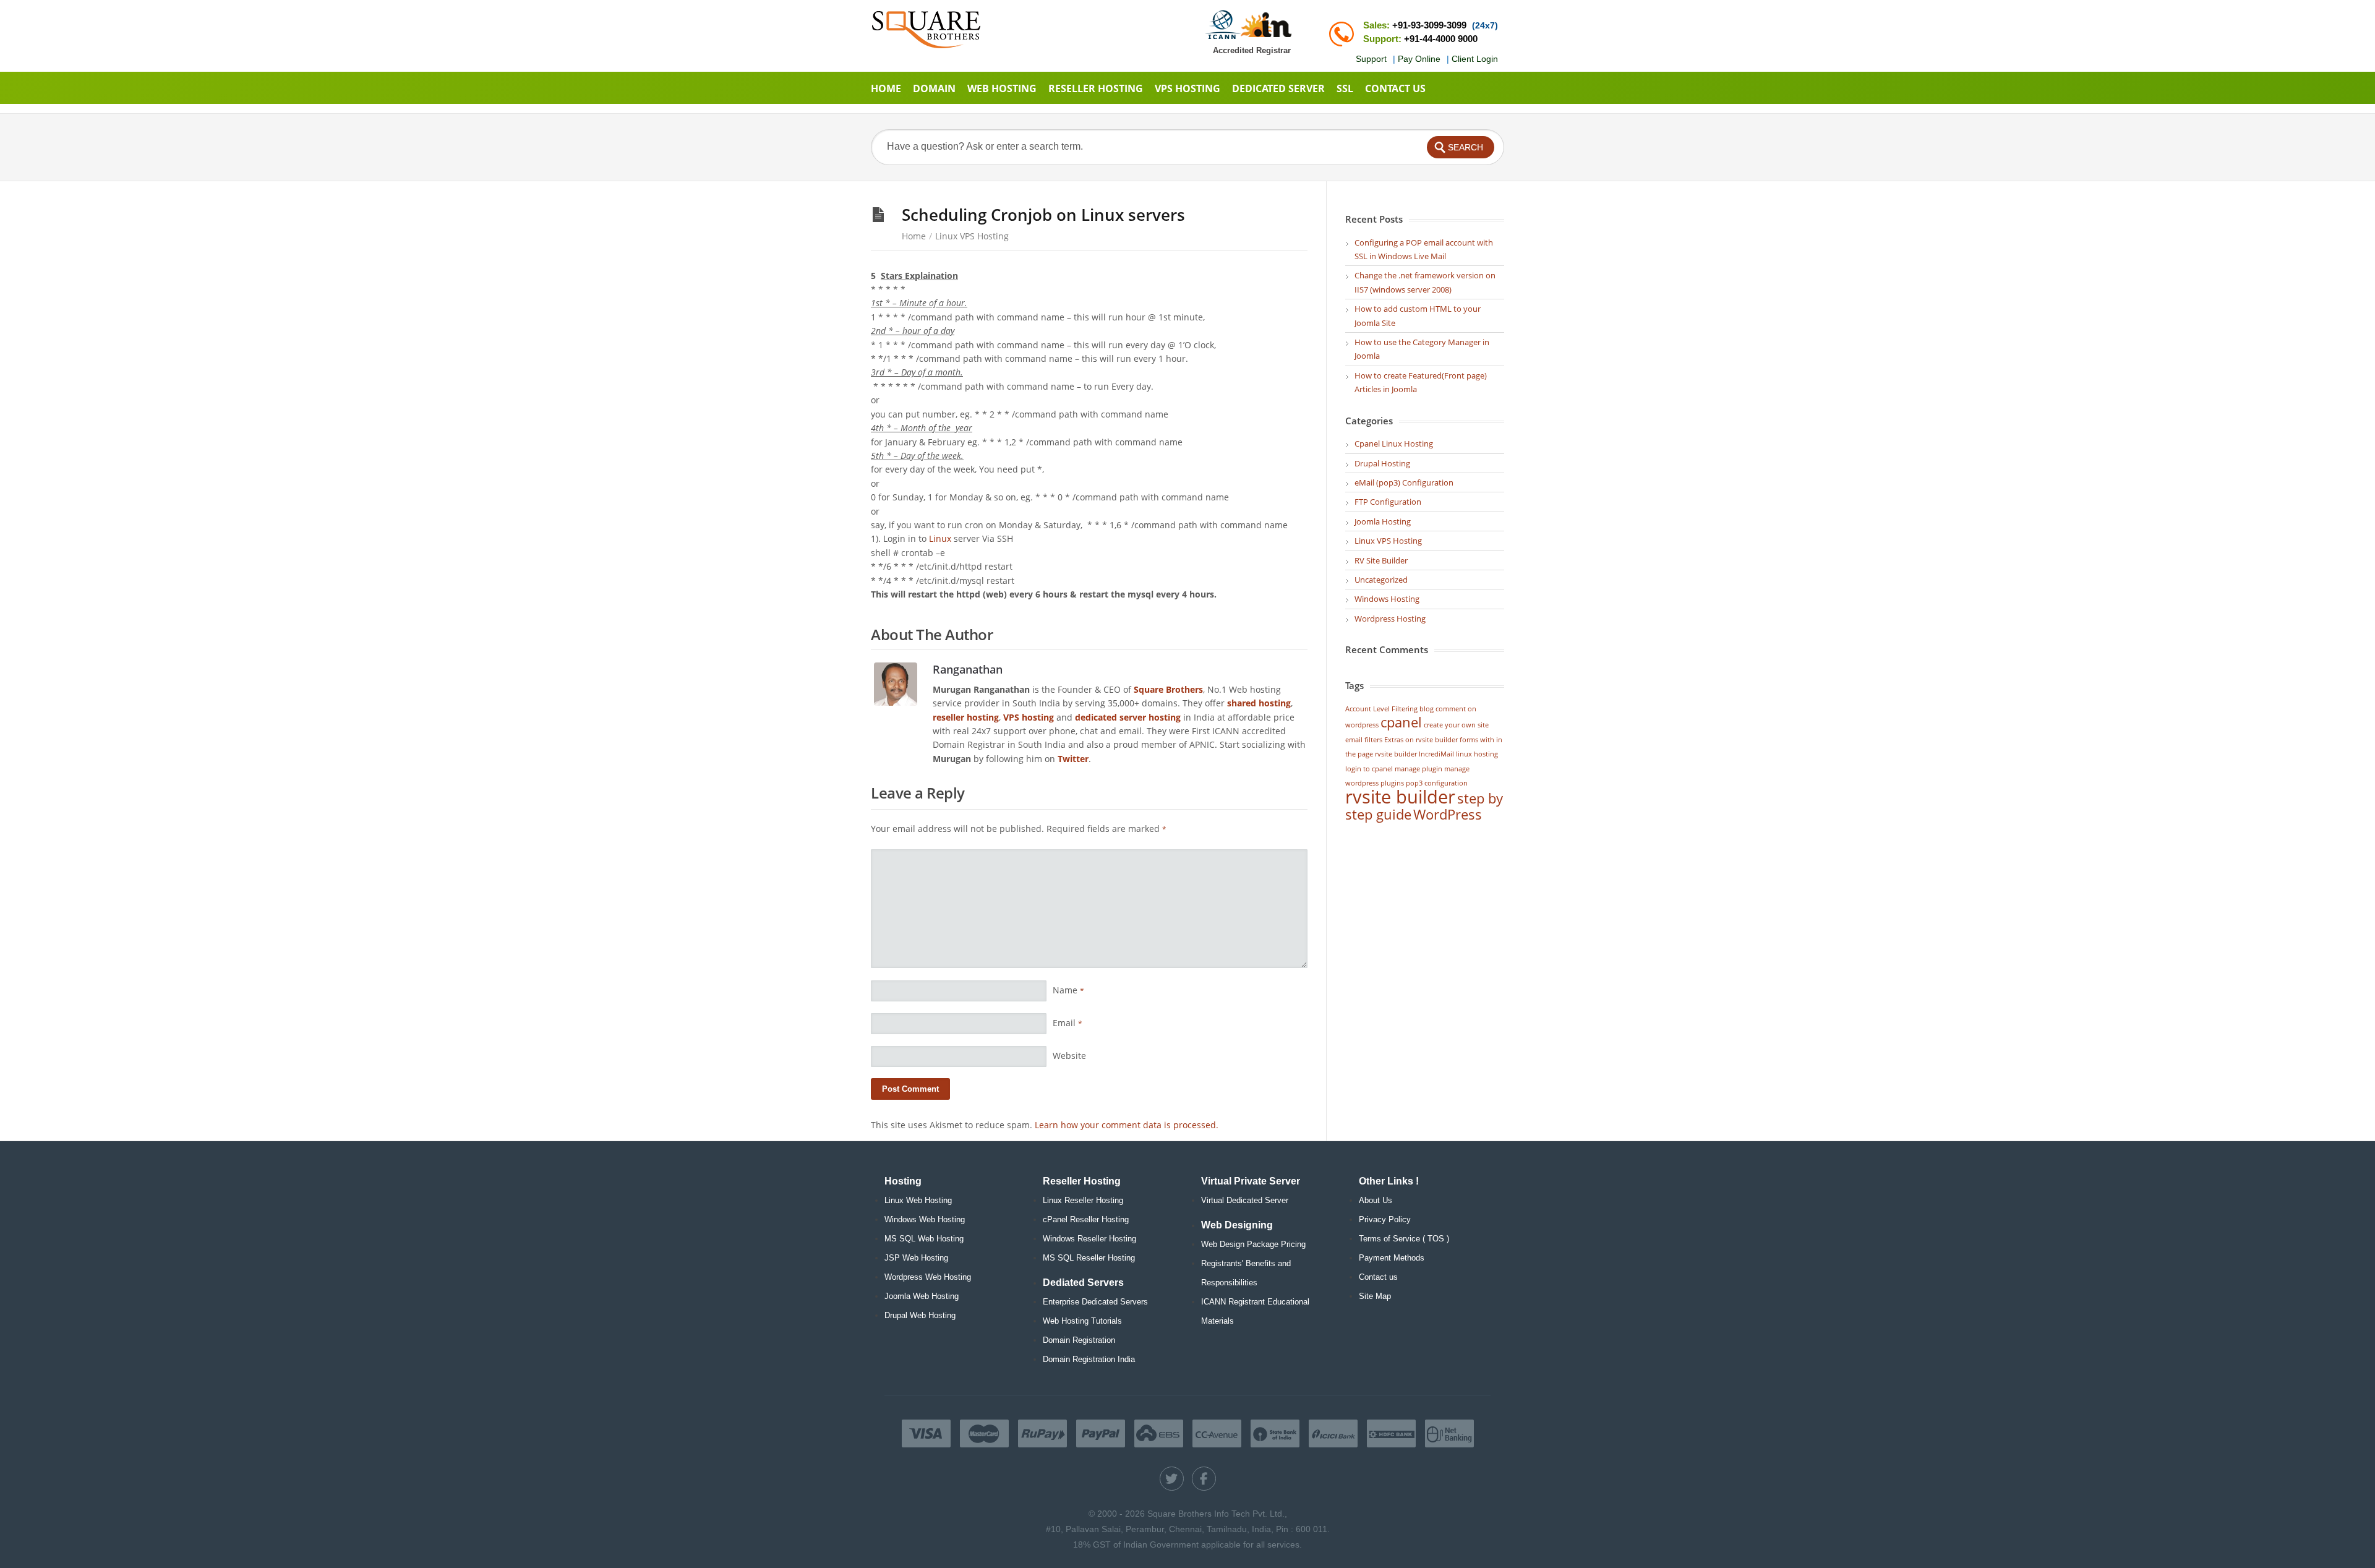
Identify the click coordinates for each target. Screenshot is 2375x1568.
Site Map (1375, 1296)
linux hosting (1477, 754)
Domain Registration (1079, 1340)
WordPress (1448, 814)
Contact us (1378, 1277)
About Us (1376, 1200)
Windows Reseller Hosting (1089, 1239)
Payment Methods (1392, 1258)
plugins (1392, 783)
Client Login (1475, 59)
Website (1069, 1056)
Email (1068, 1023)
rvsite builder (1400, 797)
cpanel (1401, 722)
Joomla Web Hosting (922, 1296)
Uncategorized (1381, 580)
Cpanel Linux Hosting (1394, 443)
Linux (939, 538)
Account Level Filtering (1381, 709)
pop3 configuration (1437, 783)
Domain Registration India (1089, 1359)
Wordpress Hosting (1390, 619)
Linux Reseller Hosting (1083, 1200)
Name (1068, 990)
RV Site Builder (1381, 560)
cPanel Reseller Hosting (1086, 1219)
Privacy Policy (1385, 1219)
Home (914, 236)
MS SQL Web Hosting (924, 1239)
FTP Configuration (1388, 502)
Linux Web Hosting (918, 1200)
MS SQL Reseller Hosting (1089, 1258)
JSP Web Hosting (916, 1258)
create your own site (1456, 725)
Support (1371, 59)
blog (1427, 709)
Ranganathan (968, 669)
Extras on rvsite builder (1421, 740)
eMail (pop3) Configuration (1404, 482)
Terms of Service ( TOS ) (1404, 1239)
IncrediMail (1436, 754)
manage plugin (1419, 769)
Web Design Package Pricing (1253, 1244)
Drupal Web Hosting (920, 1315)
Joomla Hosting (1383, 521)
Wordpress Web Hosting (928, 1277)
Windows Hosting (1387, 599)
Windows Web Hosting (925, 1219)
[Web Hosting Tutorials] (926, 29)
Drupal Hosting (1382, 463)
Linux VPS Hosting (972, 236)
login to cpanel (1369, 769)
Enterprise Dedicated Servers (1095, 1302)
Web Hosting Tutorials (1082, 1321)
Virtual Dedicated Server (1245, 1200)
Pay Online (1419, 59)
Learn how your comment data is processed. (1127, 1125)
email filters (1364, 740)
